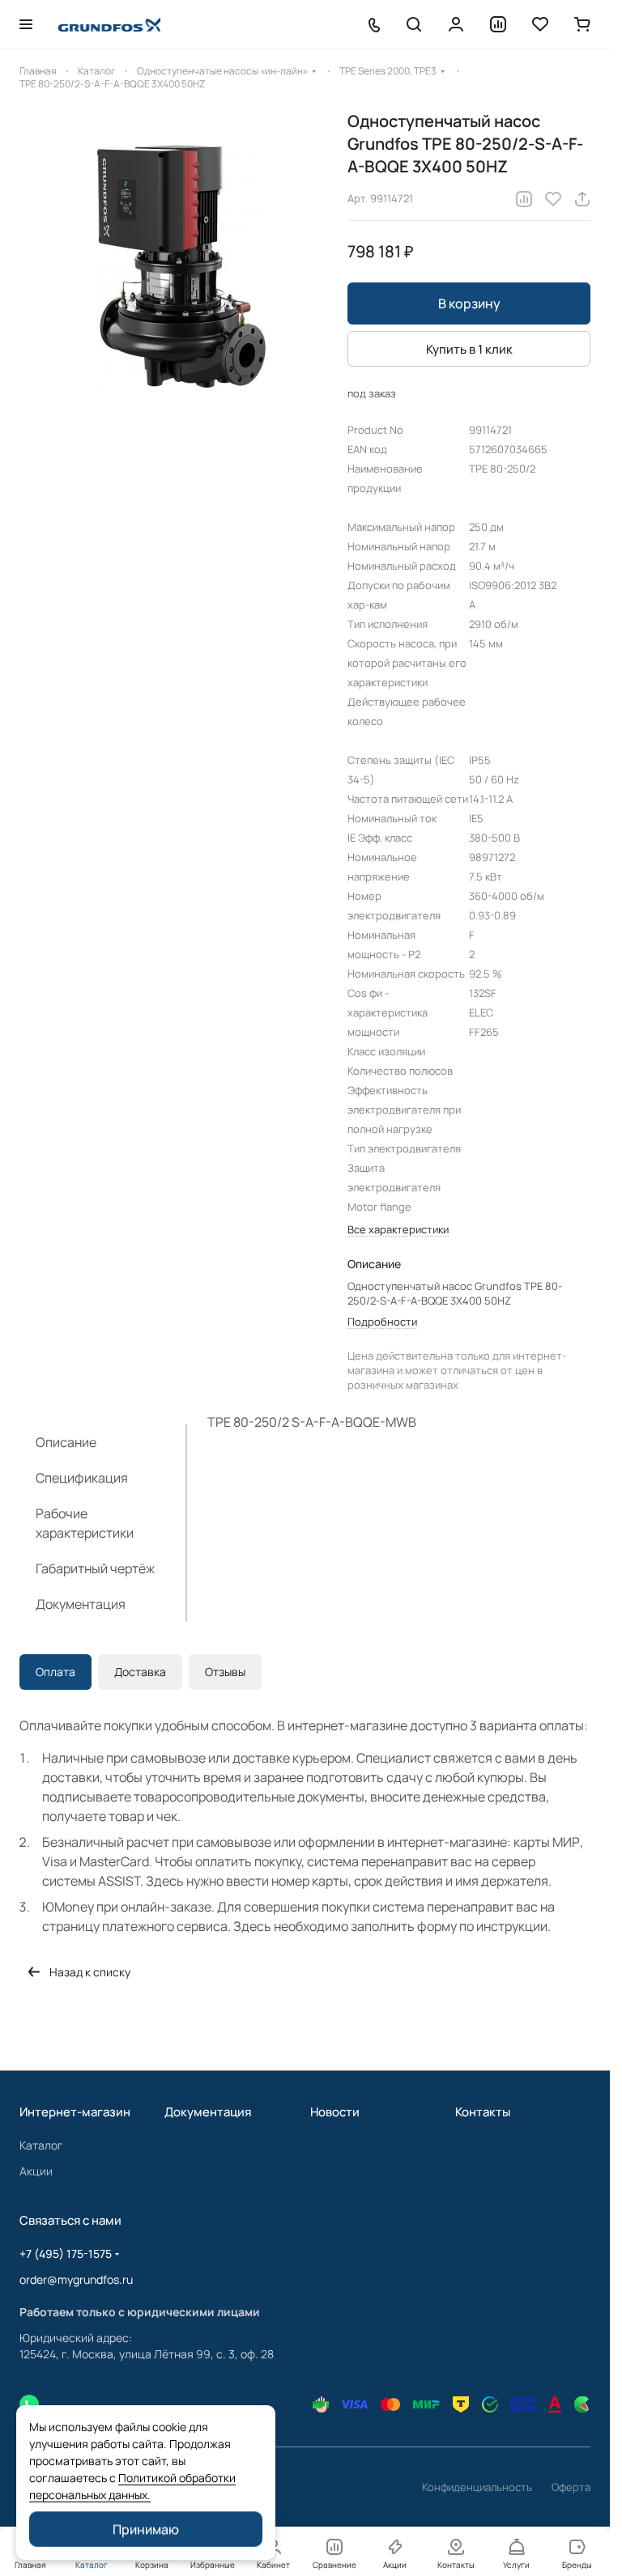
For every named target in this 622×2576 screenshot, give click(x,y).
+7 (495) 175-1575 (66, 2253)
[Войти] (456, 24)
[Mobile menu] (26, 24)
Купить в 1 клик (469, 349)
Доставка (140, 1672)
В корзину (469, 303)
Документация (81, 1604)
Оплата (55, 1672)
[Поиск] (414, 24)
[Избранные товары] (540, 24)
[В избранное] (553, 199)
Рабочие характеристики (85, 1523)
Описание (66, 1442)
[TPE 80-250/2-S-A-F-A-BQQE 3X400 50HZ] (175, 266)
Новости (335, 2112)
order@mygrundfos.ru (76, 2279)
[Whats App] (29, 2404)
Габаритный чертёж (95, 1568)
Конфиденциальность (477, 2487)
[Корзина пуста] (582, 24)
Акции (36, 2171)
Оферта (571, 2487)
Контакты (483, 2112)
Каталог (41, 2145)
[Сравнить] (524, 199)
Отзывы (225, 1672)
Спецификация (82, 1478)
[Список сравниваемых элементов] (498, 24)
